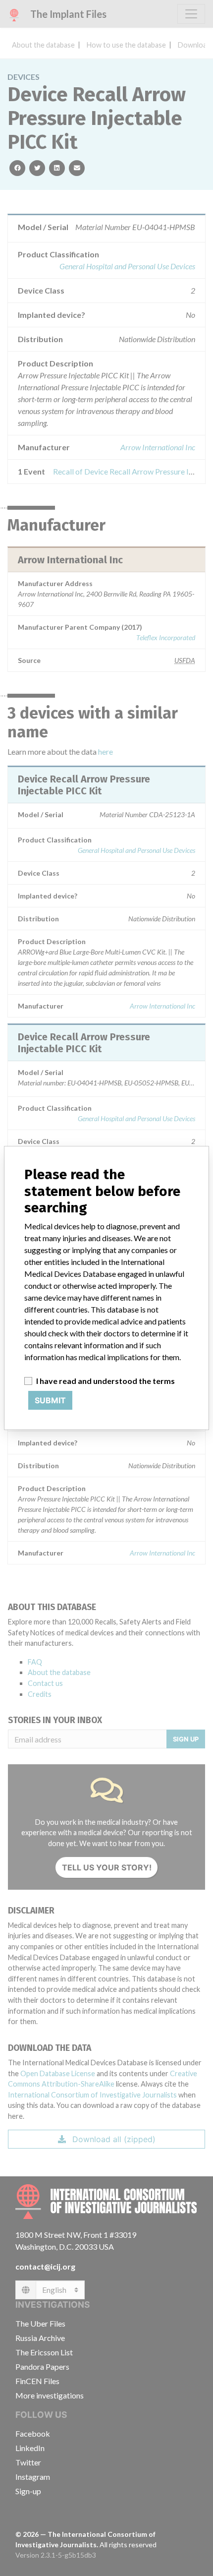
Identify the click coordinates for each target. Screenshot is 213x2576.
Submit (50, 1400)
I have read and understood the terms (106, 1381)
